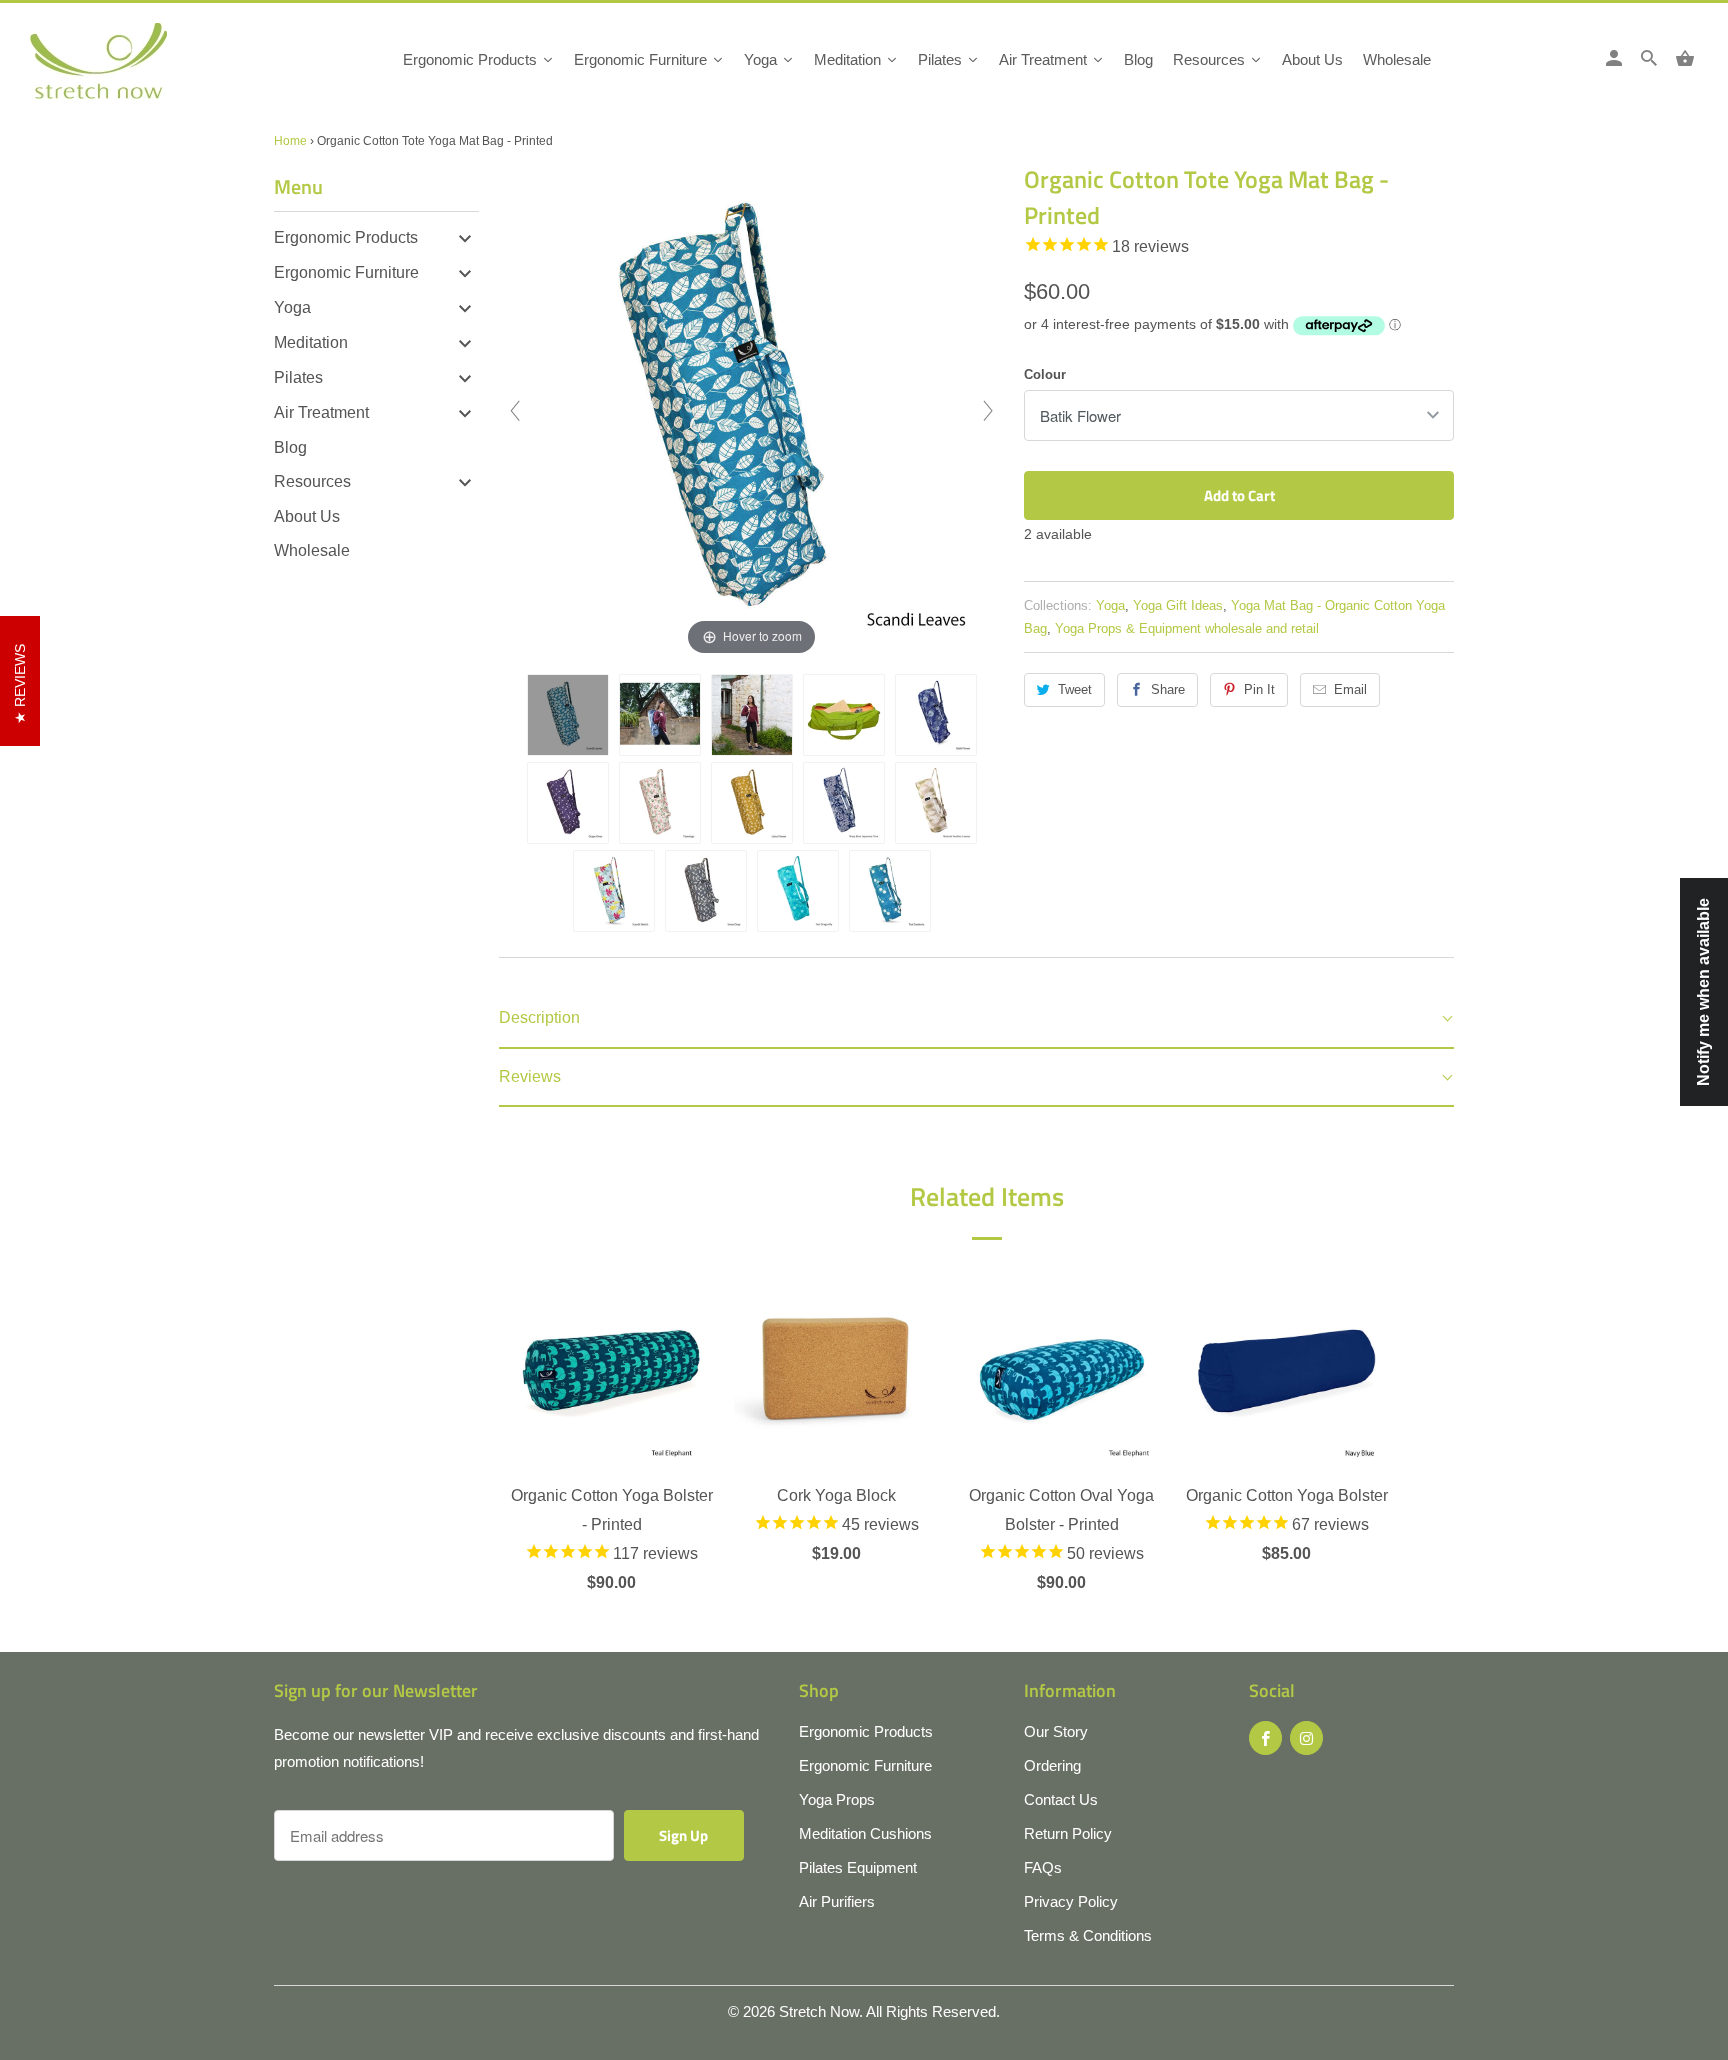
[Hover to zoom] (752, 409)
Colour (1045, 374)
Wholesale (312, 550)
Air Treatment (321, 412)
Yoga (292, 307)
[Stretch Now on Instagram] (1306, 1738)
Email (1350, 689)
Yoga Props (837, 1799)
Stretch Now (819, 2011)
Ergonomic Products (346, 237)
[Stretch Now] (132, 67)
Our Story (1056, 1731)
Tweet (1075, 689)
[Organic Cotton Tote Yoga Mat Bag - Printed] (568, 715)
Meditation (311, 342)
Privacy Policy (1071, 1901)
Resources (312, 481)
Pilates (298, 377)
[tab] (976, 1019)
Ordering (1052, 1765)
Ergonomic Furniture (346, 272)
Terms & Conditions (1088, 1935)
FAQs (1043, 1867)
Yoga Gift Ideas (1178, 605)
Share (1168, 689)
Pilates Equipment (858, 1867)
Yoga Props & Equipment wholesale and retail (1187, 628)
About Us (307, 516)
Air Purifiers (837, 1901)
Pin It (1259, 689)
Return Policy (1068, 1833)
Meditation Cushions (865, 1833)
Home (290, 141)
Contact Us (1061, 1799)
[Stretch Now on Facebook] (1265, 1738)
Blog (290, 447)
